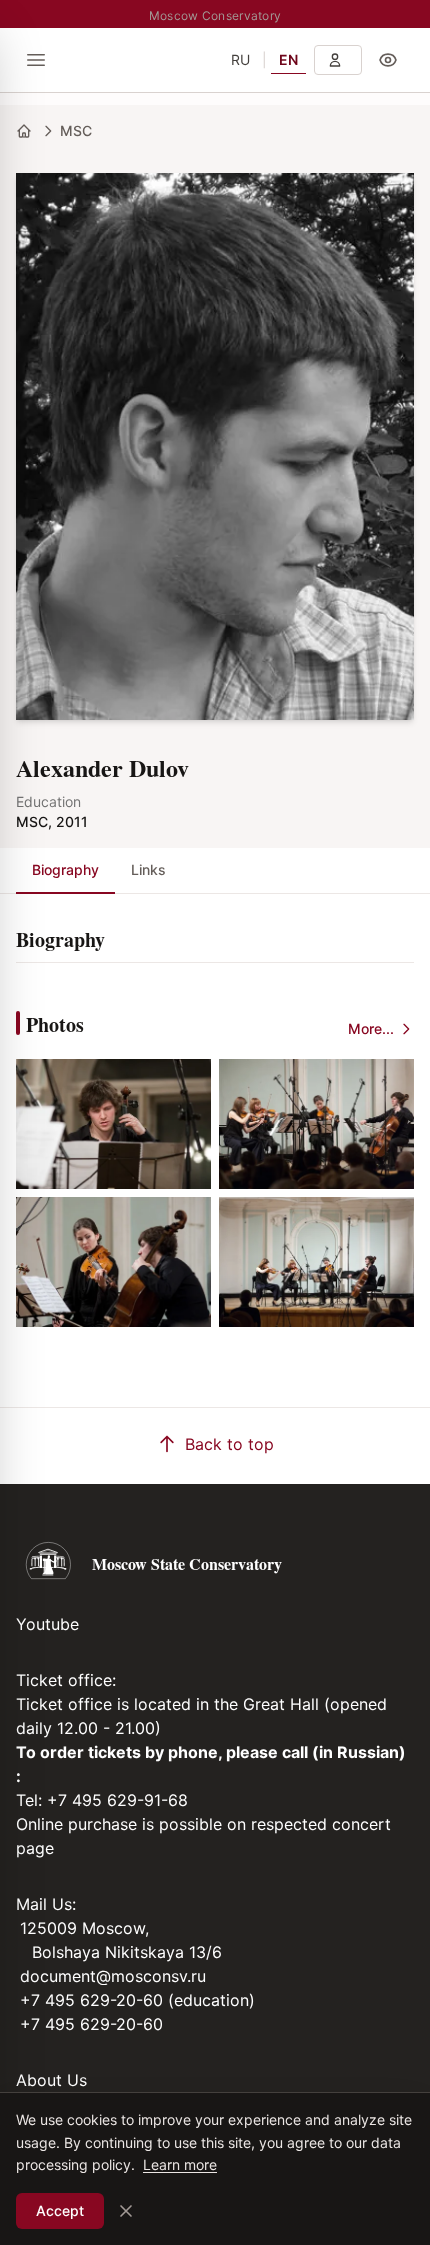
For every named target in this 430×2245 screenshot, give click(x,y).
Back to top (229, 1444)
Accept (60, 2210)
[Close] (126, 2211)
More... (371, 1028)
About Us (51, 2080)
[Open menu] (36, 60)
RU (240, 59)
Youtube (47, 1624)
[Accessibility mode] (388, 60)
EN (288, 59)
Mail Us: (46, 1904)
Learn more (180, 2164)
